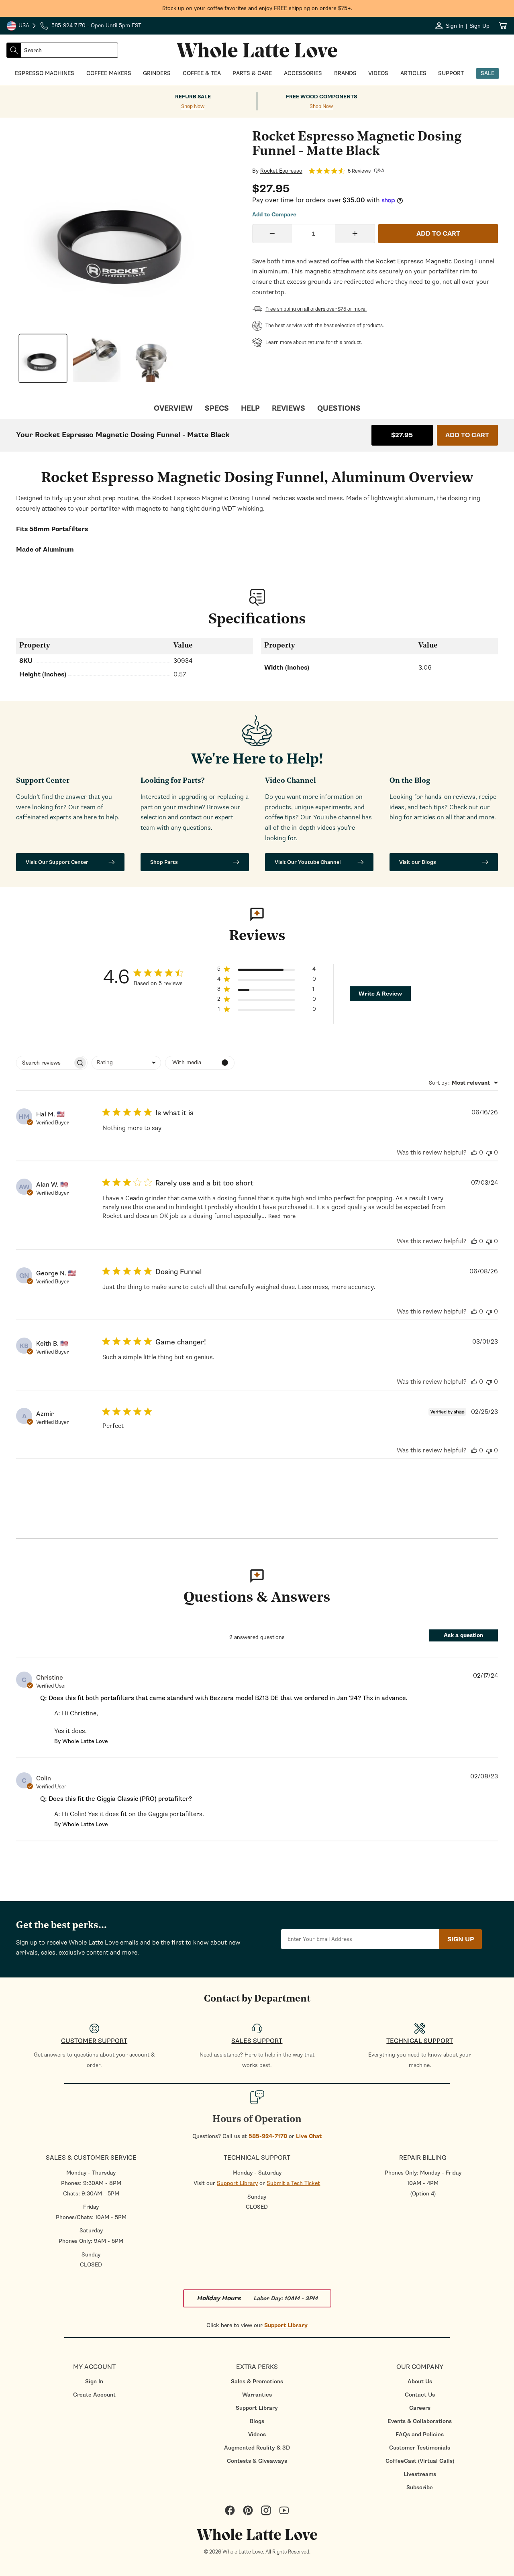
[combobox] (69, 50)
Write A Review (380, 994)
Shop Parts (164, 862)
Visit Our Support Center (57, 862)
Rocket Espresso (281, 171)
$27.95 (402, 435)
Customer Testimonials (420, 2448)
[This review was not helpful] (489, 1153)
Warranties (257, 2395)
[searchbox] (45, 1063)
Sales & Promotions (257, 2382)
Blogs (257, 2421)
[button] (267, 970)
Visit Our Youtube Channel (308, 862)
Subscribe (420, 2487)
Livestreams (420, 2474)
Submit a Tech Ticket (293, 2183)
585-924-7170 (268, 2136)
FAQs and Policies (420, 2434)
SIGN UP (461, 1939)
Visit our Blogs (418, 862)
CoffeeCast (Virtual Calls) (420, 2461)
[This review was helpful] (474, 1153)
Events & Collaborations (420, 2421)
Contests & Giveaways (257, 2461)
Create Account (94, 2395)
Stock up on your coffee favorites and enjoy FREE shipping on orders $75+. (257, 8)
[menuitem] (94, 2382)
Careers (420, 2408)
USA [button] (22, 26)
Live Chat (309, 2136)
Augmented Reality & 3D (257, 2448)
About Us (420, 2382)
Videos (257, 2434)
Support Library (237, 2183)
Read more (282, 1216)
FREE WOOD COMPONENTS (321, 97)
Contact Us (420, 2395)
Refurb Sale (193, 97)
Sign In (94, 2382)
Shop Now (193, 107)
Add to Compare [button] (274, 215)
